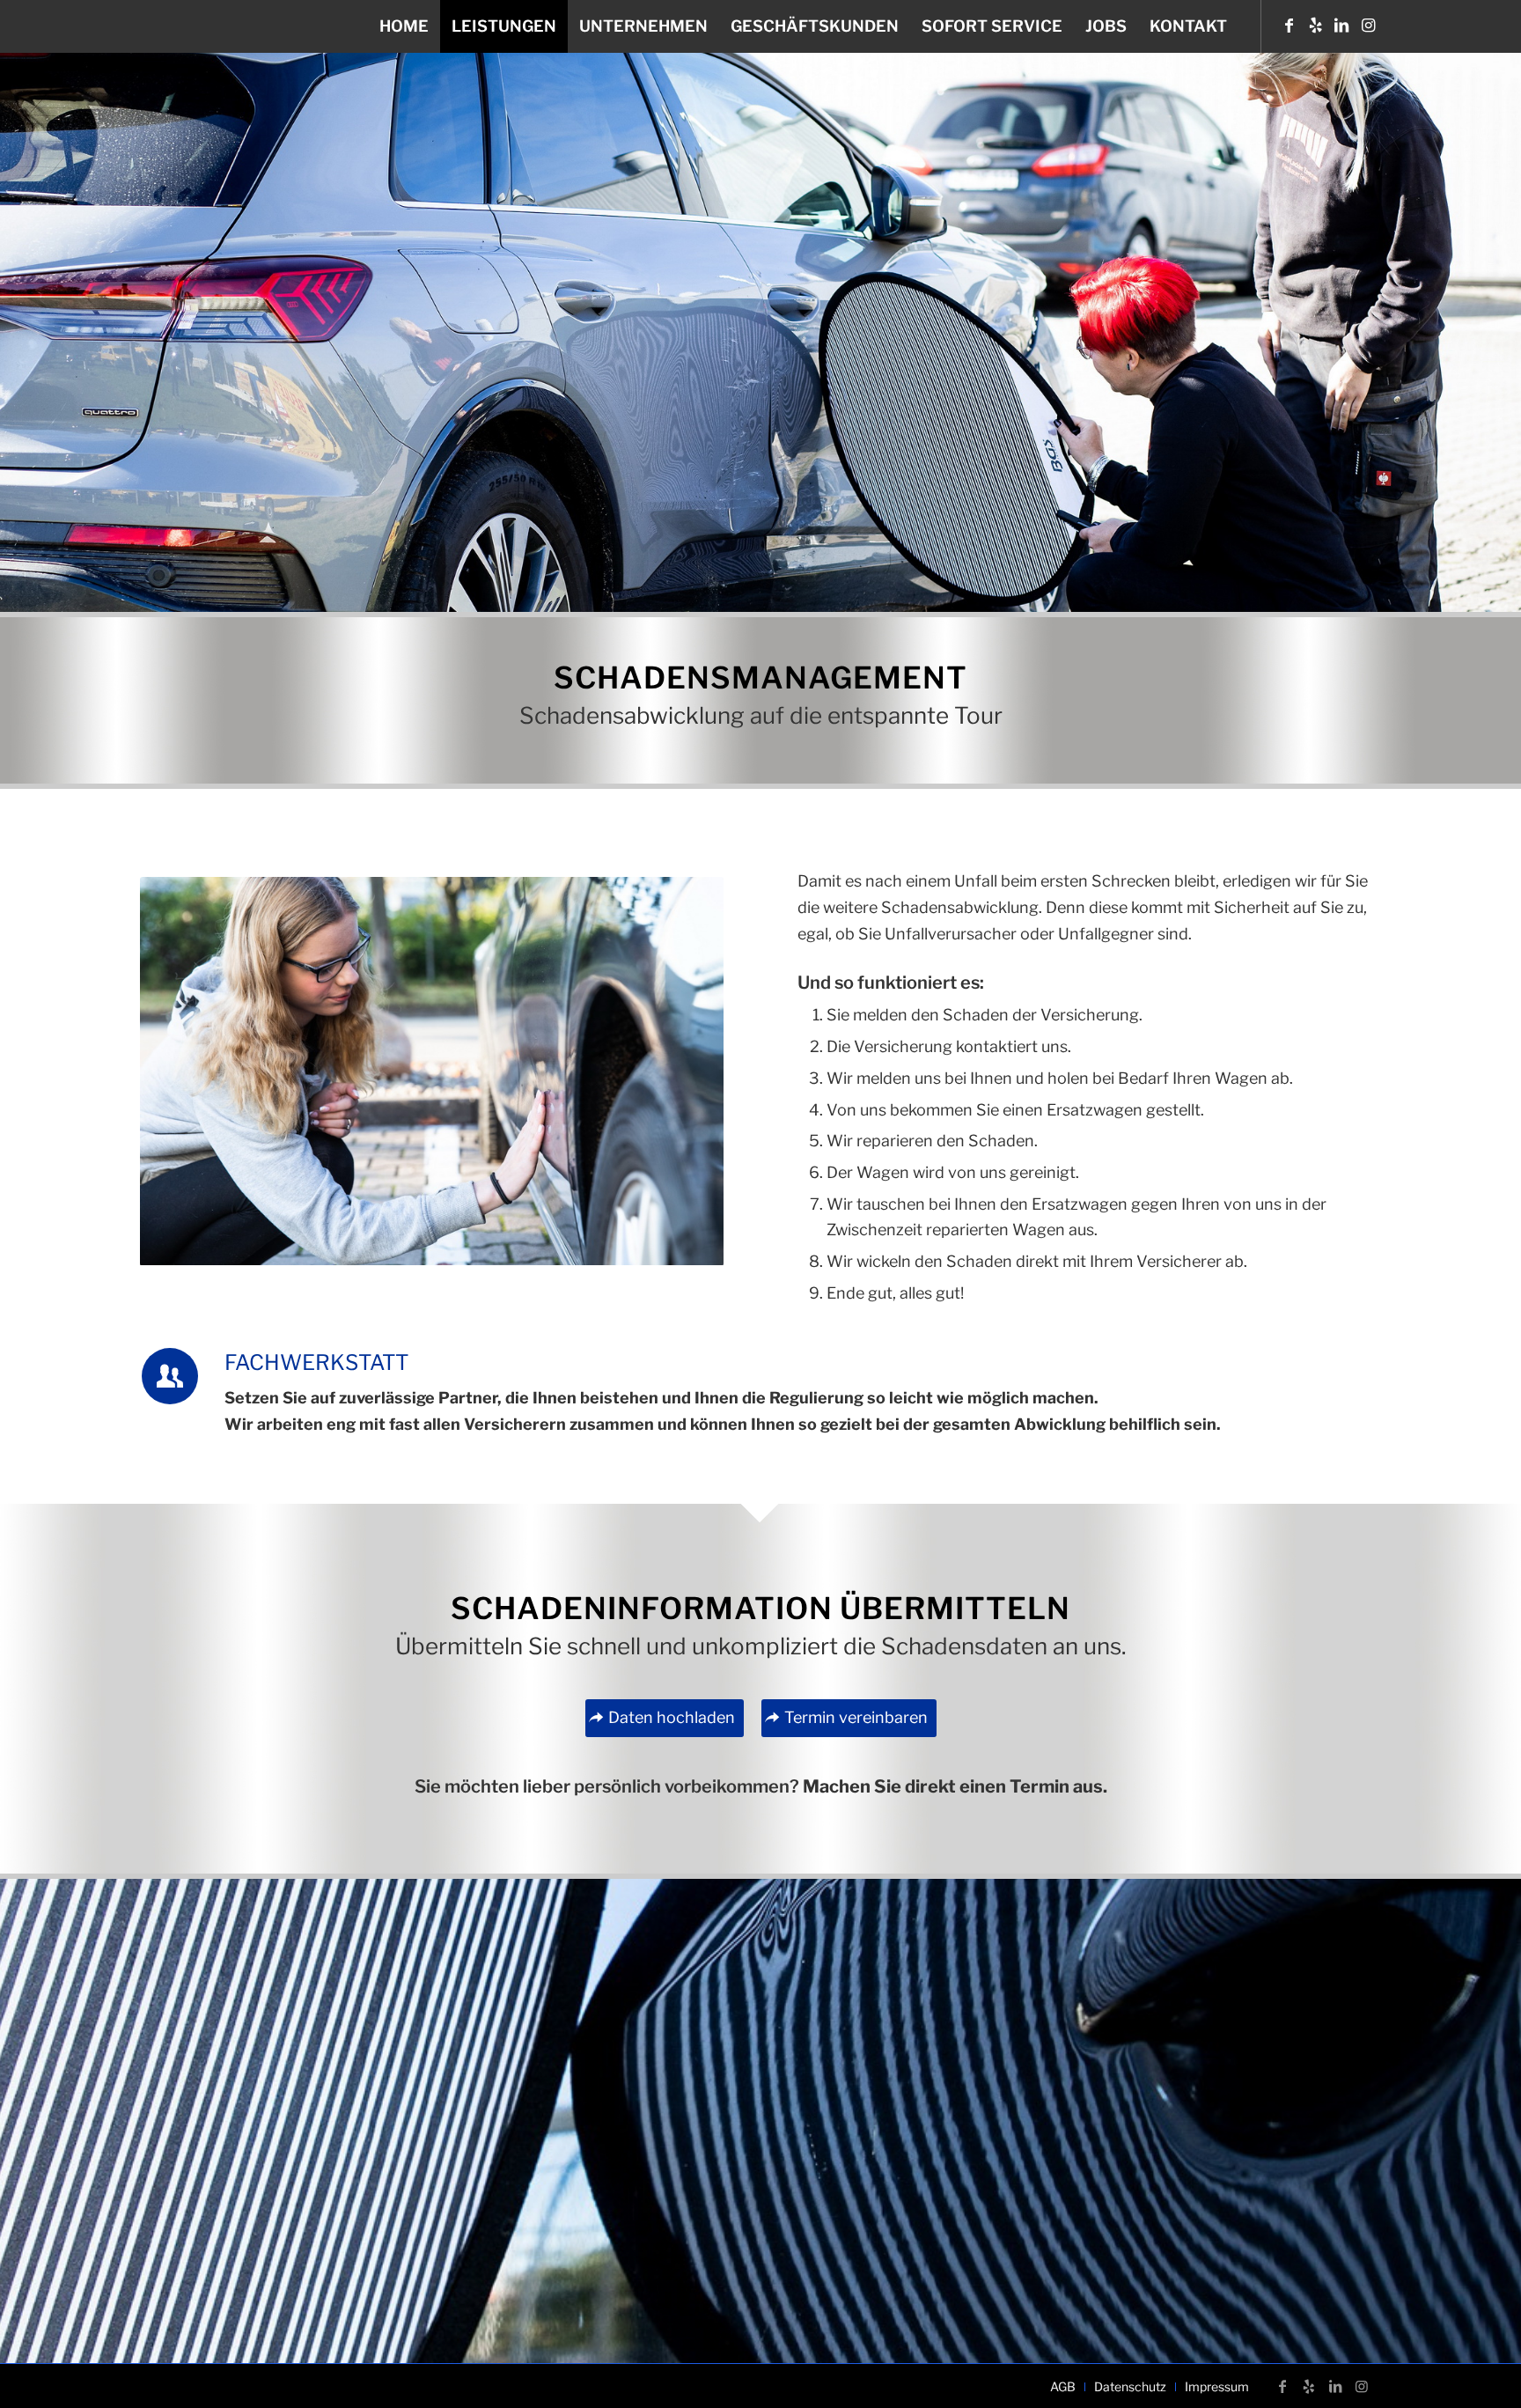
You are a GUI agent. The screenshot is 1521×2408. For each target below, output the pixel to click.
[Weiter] (684, 1071)
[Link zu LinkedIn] (1341, 26)
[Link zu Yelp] (1315, 26)
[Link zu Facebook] (1289, 26)
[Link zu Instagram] (1368, 26)
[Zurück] (180, 1071)
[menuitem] (404, 26)
